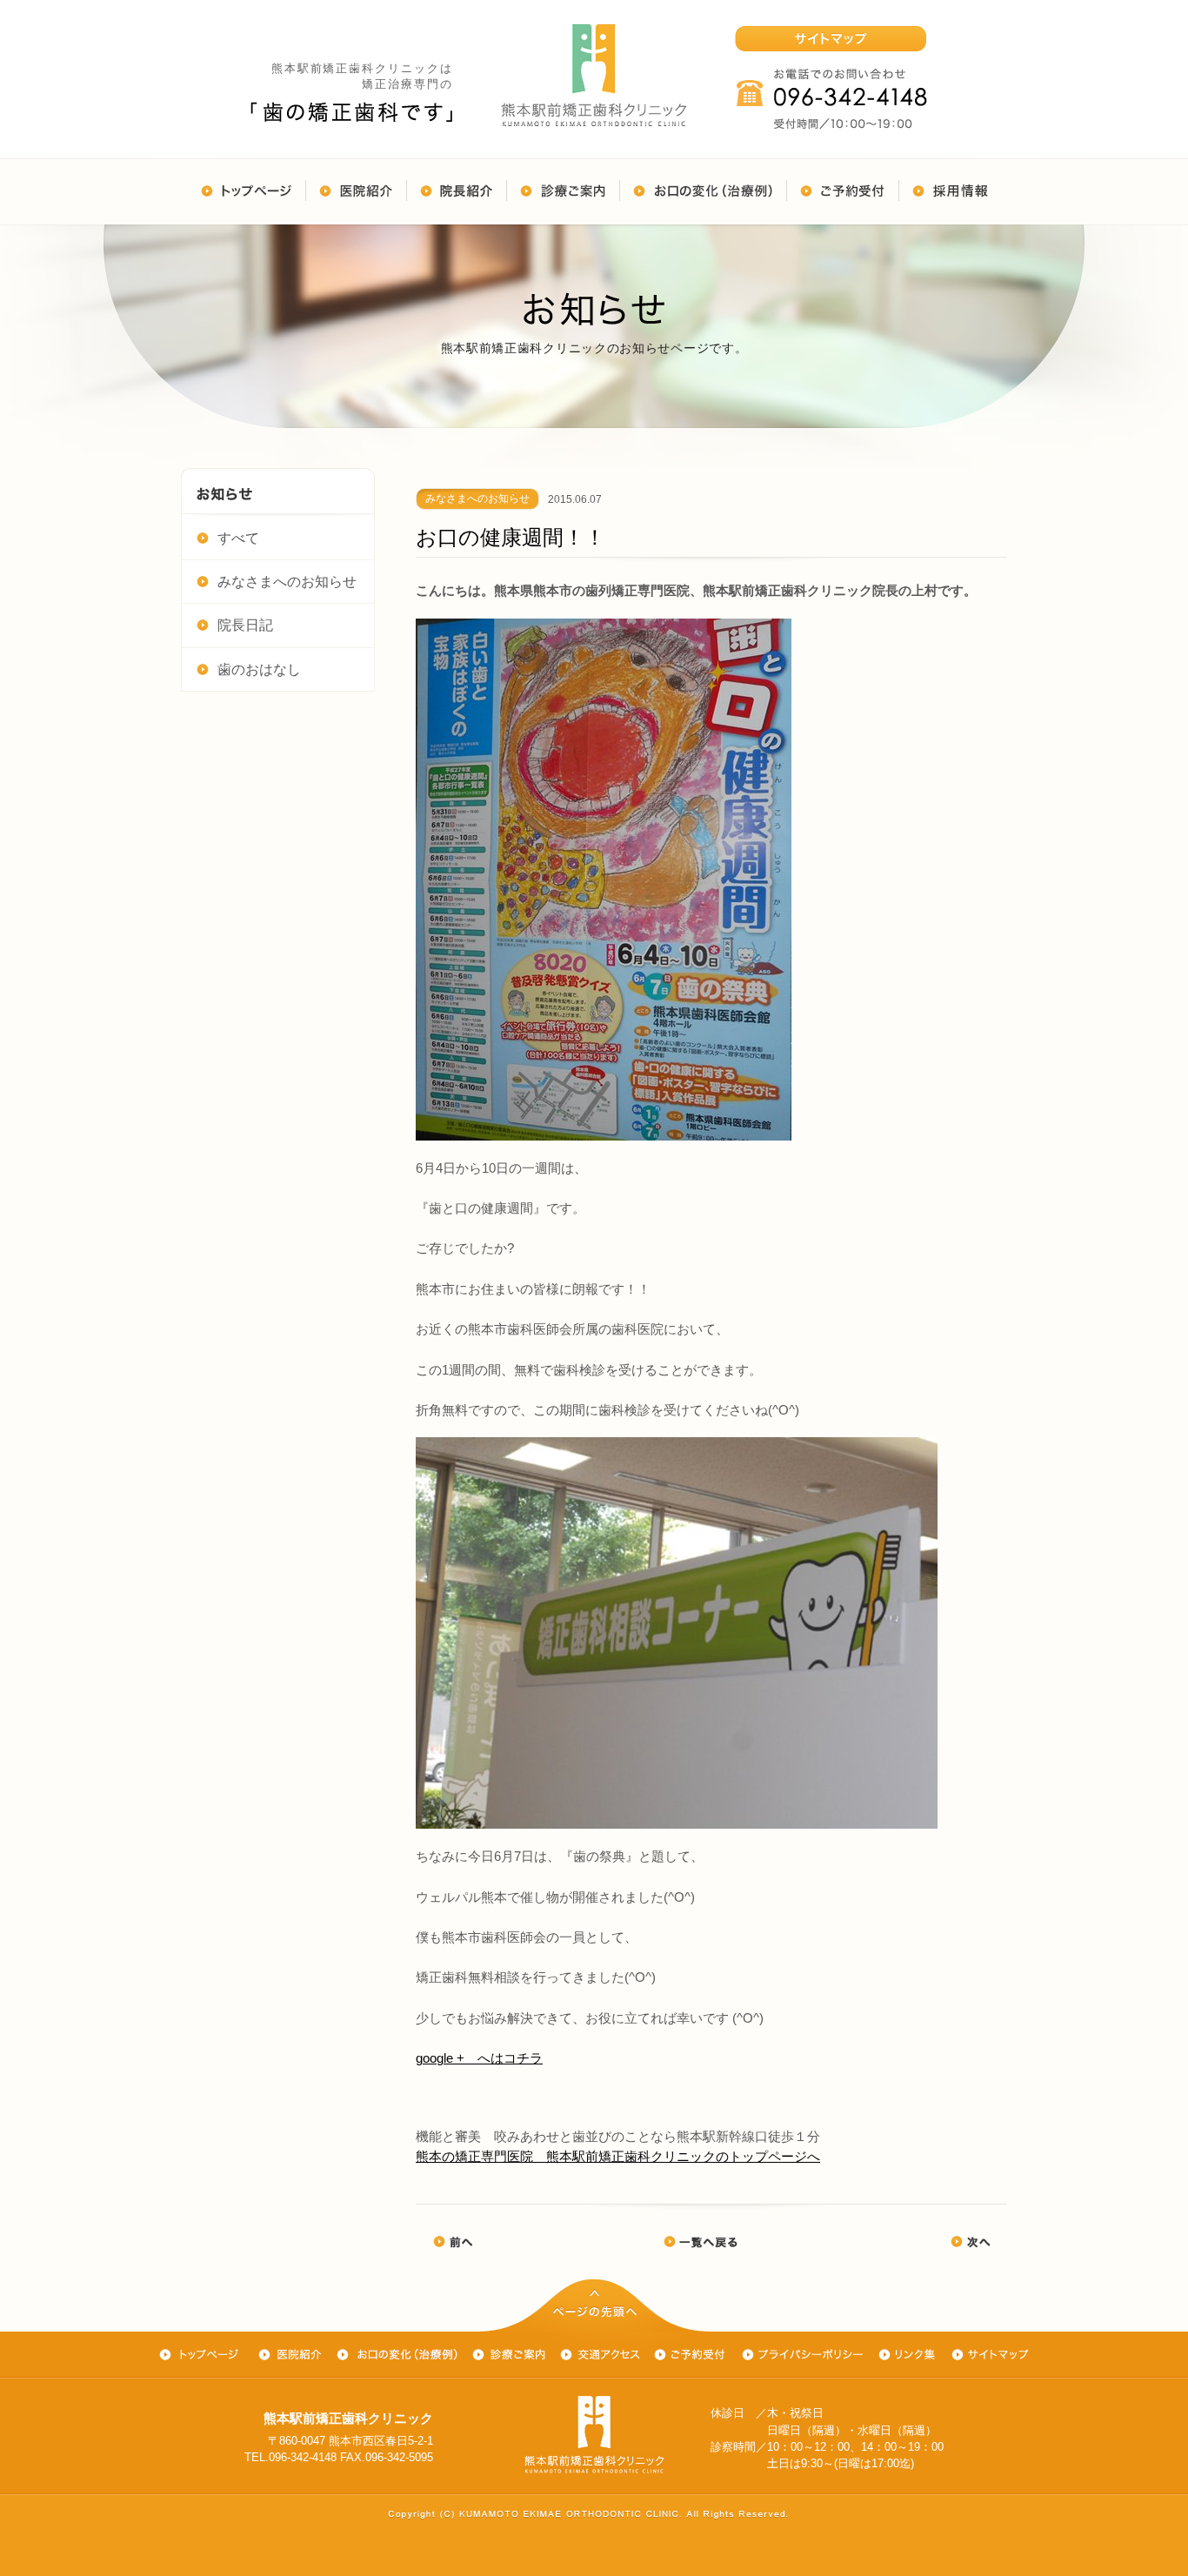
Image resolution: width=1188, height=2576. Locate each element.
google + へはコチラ (479, 2058)
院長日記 (245, 625)
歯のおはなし (259, 669)
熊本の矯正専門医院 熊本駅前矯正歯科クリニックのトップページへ (618, 2156)
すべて (238, 538)
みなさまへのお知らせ (287, 582)
